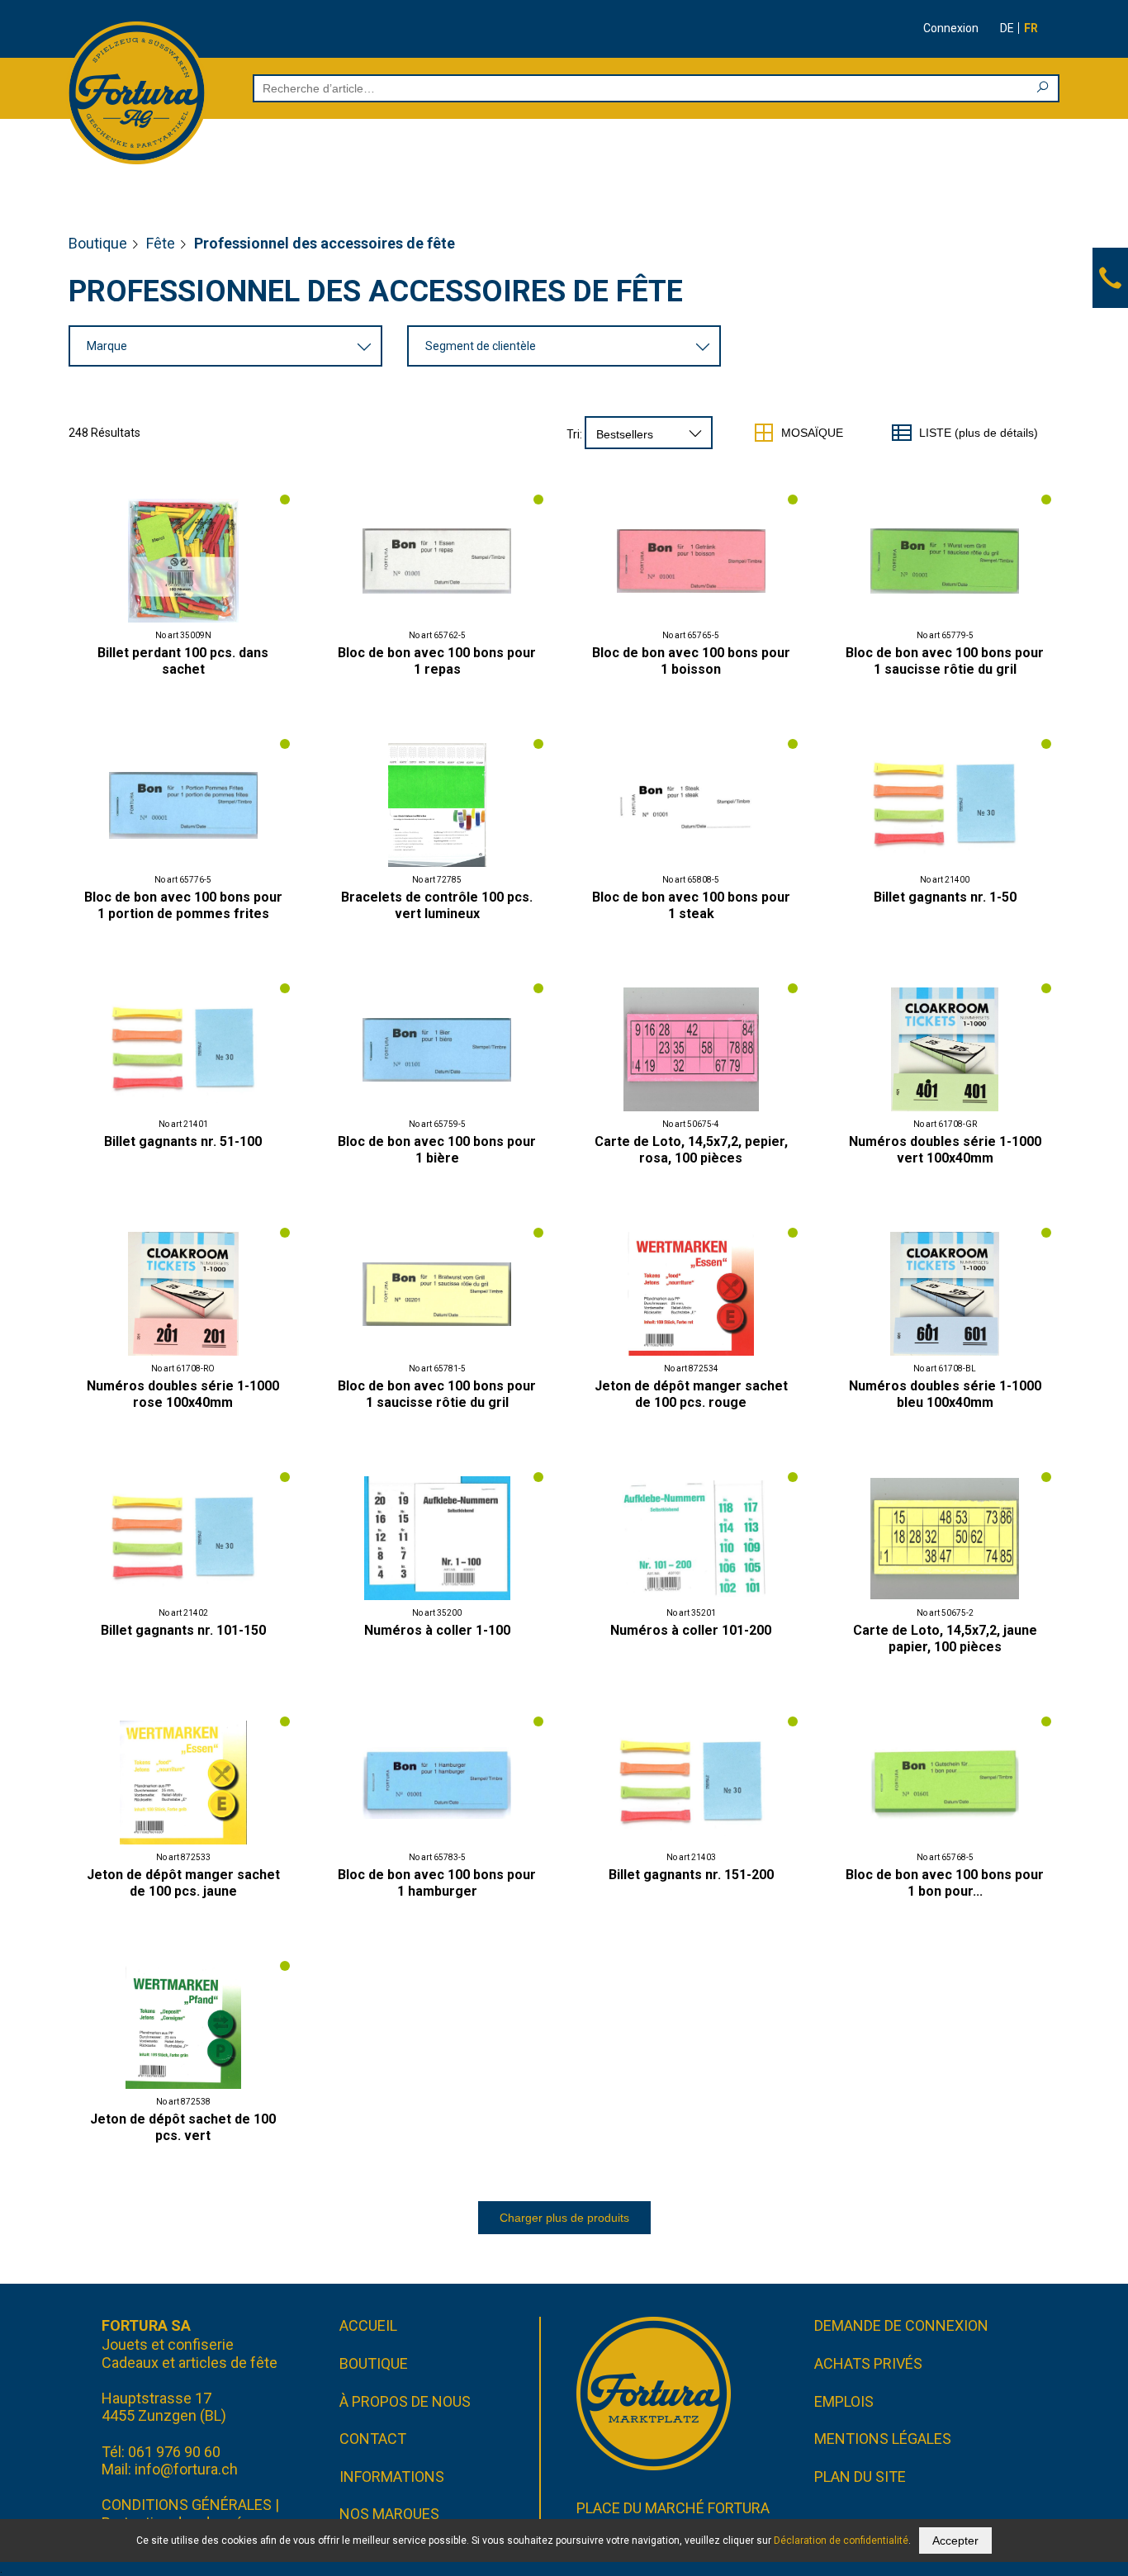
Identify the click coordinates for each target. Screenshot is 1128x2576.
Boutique (98, 243)
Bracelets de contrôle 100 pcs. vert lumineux (437, 905)
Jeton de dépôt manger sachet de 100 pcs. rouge (691, 1394)
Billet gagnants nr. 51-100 (183, 1141)
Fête (161, 243)
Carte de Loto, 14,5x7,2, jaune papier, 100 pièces (945, 1638)
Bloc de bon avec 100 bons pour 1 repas (437, 661)
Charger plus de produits (564, 2218)
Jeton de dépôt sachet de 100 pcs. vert (183, 2127)
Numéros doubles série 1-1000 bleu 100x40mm (945, 1394)
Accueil (368, 2325)
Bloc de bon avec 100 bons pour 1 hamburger (437, 1883)
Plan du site (860, 2477)
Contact (373, 2439)
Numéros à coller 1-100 (437, 1630)
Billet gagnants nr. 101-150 (183, 1630)
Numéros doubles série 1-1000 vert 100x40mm (945, 1150)
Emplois (844, 2401)
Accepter (955, 2540)
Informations (392, 2477)
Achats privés (868, 2363)
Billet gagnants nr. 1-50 (945, 897)
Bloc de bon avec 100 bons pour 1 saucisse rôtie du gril (945, 661)
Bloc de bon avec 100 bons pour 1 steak (691, 905)
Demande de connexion (901, 2325)
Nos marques (389, 2514)
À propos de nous (405, 2401)
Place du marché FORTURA (673, 2508)
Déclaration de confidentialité (841, 2540)
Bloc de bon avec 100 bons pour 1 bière (437, 1150)
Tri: (574, 434)
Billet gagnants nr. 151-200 (691, 1875)
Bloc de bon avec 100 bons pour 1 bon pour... (945, 1883)
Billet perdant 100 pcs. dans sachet (183, 661)
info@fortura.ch (186, 2469)
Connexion (951, 28)
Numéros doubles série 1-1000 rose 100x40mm (183, 1394)
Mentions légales (883, 2439)
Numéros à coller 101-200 (691, 1630)
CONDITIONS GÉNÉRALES (187, 2505)
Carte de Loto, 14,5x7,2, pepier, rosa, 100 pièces (691, 1150)
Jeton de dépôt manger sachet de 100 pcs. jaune (183, 1883)
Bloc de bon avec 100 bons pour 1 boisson (691, 661)
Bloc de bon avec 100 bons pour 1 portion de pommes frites (183, 905)
